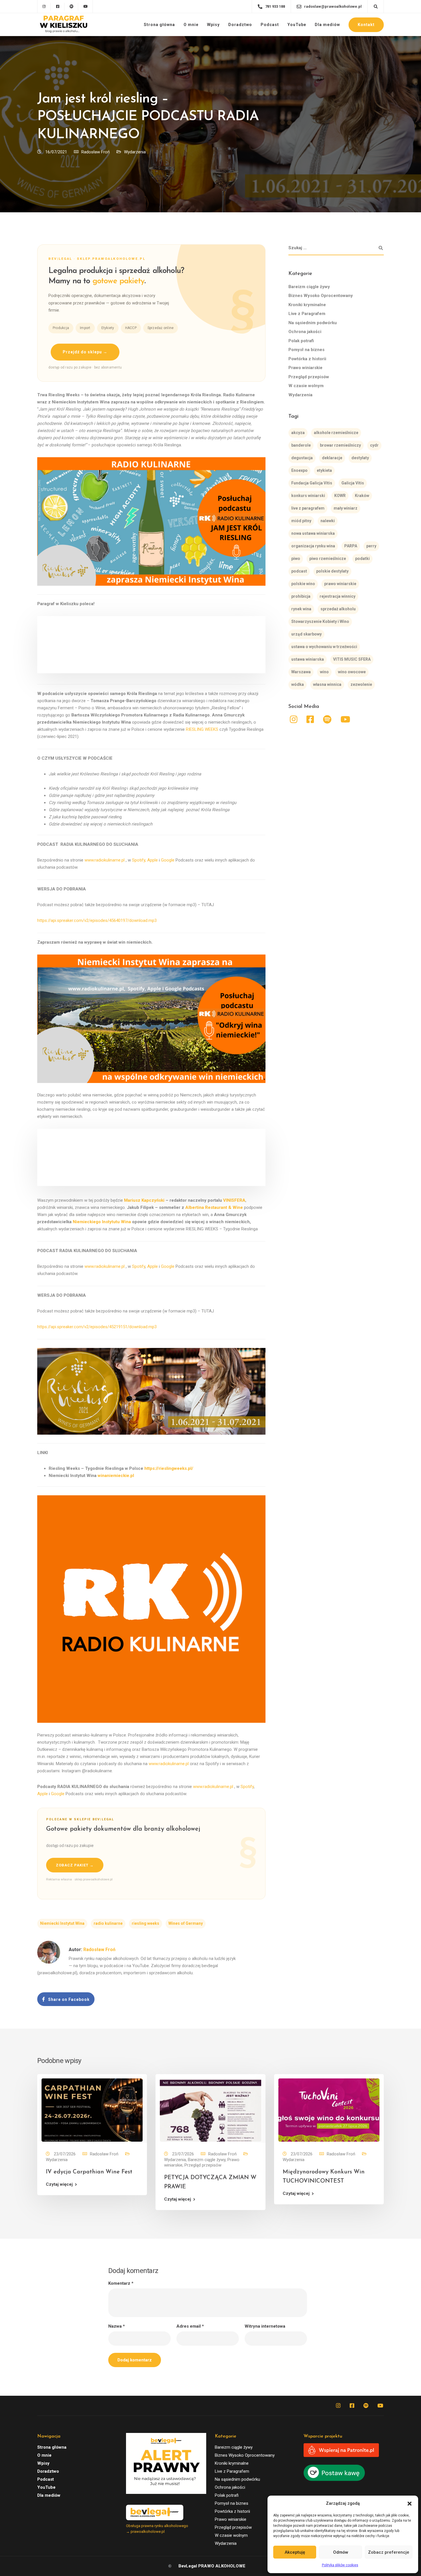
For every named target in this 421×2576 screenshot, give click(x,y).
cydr (374, 445)
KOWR (340, 496)
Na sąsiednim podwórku (313, 323)
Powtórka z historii (307, 359)
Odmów (341, 2552)
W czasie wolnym (306, 386)
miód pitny (301, 521)
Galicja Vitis (353, 483)
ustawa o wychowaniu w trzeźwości (324, 647)
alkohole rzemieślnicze (336, 433)
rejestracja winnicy (338, 596)
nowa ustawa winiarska (313, 533)
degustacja (302, 458)
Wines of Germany (186, 1923)
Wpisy (213, 25)
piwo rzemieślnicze (328, 559)
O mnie (191, 25)
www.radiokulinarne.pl (105, 860)
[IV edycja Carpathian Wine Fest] (92, 2110)
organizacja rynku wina (313, 546)
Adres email (190, 2326)
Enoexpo (299, 470)
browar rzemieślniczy (340, 445)
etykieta (324, 470)
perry (371, 546)
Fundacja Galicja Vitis (312, 483)
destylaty (360, 458)
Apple (153, 860)
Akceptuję (295, 2552)
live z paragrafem (308, 508)
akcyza (298, 433)
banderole (301, 445)
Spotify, (139, 860)
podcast (299, 571)
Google (168, 860)
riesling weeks (145, 1923)
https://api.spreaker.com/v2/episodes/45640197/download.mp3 (97, 920)
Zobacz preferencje (389, 2552)
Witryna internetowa (265, 2326)
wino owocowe (352, 672)
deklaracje (332, 458)
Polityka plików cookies (340, 2565)
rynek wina (301, 609)
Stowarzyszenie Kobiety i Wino (320, 621)
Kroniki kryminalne (307, 305)
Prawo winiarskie (305, 368)
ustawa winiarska (308, 659)
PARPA (351, 546)
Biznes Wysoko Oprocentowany (321, 296)
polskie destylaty (332, 571)
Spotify (139, 1266)
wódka (298, 684)
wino (324, 672)
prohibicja (301, 596)
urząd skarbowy (306, 634)
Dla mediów (327, 25)
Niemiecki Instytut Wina (62, 1923)
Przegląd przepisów (309, 377)
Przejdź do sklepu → (85, 352)
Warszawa (301, 672)
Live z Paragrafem (307, 314)
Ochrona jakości (305, 332)
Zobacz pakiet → (75, 1865)
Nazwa (117, 2326)
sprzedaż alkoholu (338, 609)
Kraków (362, 496)
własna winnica (327, 684)
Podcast (270, 25)
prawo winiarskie (340, 584)
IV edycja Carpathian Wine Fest (89, 2172)
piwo (296, 559)
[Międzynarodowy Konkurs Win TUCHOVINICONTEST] (329, 2110)
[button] (410, 2504)
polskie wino (303, 584)
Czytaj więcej (59, 2184)
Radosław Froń (96, 152)
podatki (362, 559)
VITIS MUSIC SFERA (352, 659)
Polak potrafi (301, 341)
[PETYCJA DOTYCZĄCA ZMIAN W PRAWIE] (210, 2110)
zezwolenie (361, 684)
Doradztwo (240, 25)
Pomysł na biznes (306, 350)
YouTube (297, 25)
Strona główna (159, 25)
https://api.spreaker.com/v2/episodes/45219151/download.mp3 (97, 1327)
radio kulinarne (108, 1923)
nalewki (328, 521)
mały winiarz (346, 508)
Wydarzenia (135, 152)
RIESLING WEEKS (202, 729)
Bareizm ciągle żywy (309, 287)
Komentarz (121, 2283)
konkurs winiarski (308, 496)
